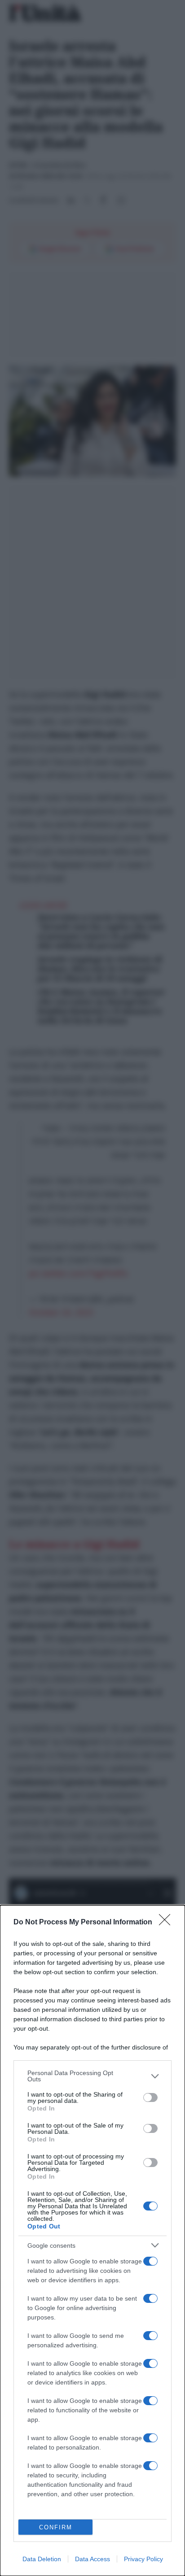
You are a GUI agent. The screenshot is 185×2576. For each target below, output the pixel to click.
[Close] (167, 1923)
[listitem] (92, 2076)
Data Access (92, 2559)
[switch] (150, 2097)
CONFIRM (56, 2527)
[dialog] (92, 2241)
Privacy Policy (143, 2559)
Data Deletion (42, 2559)
